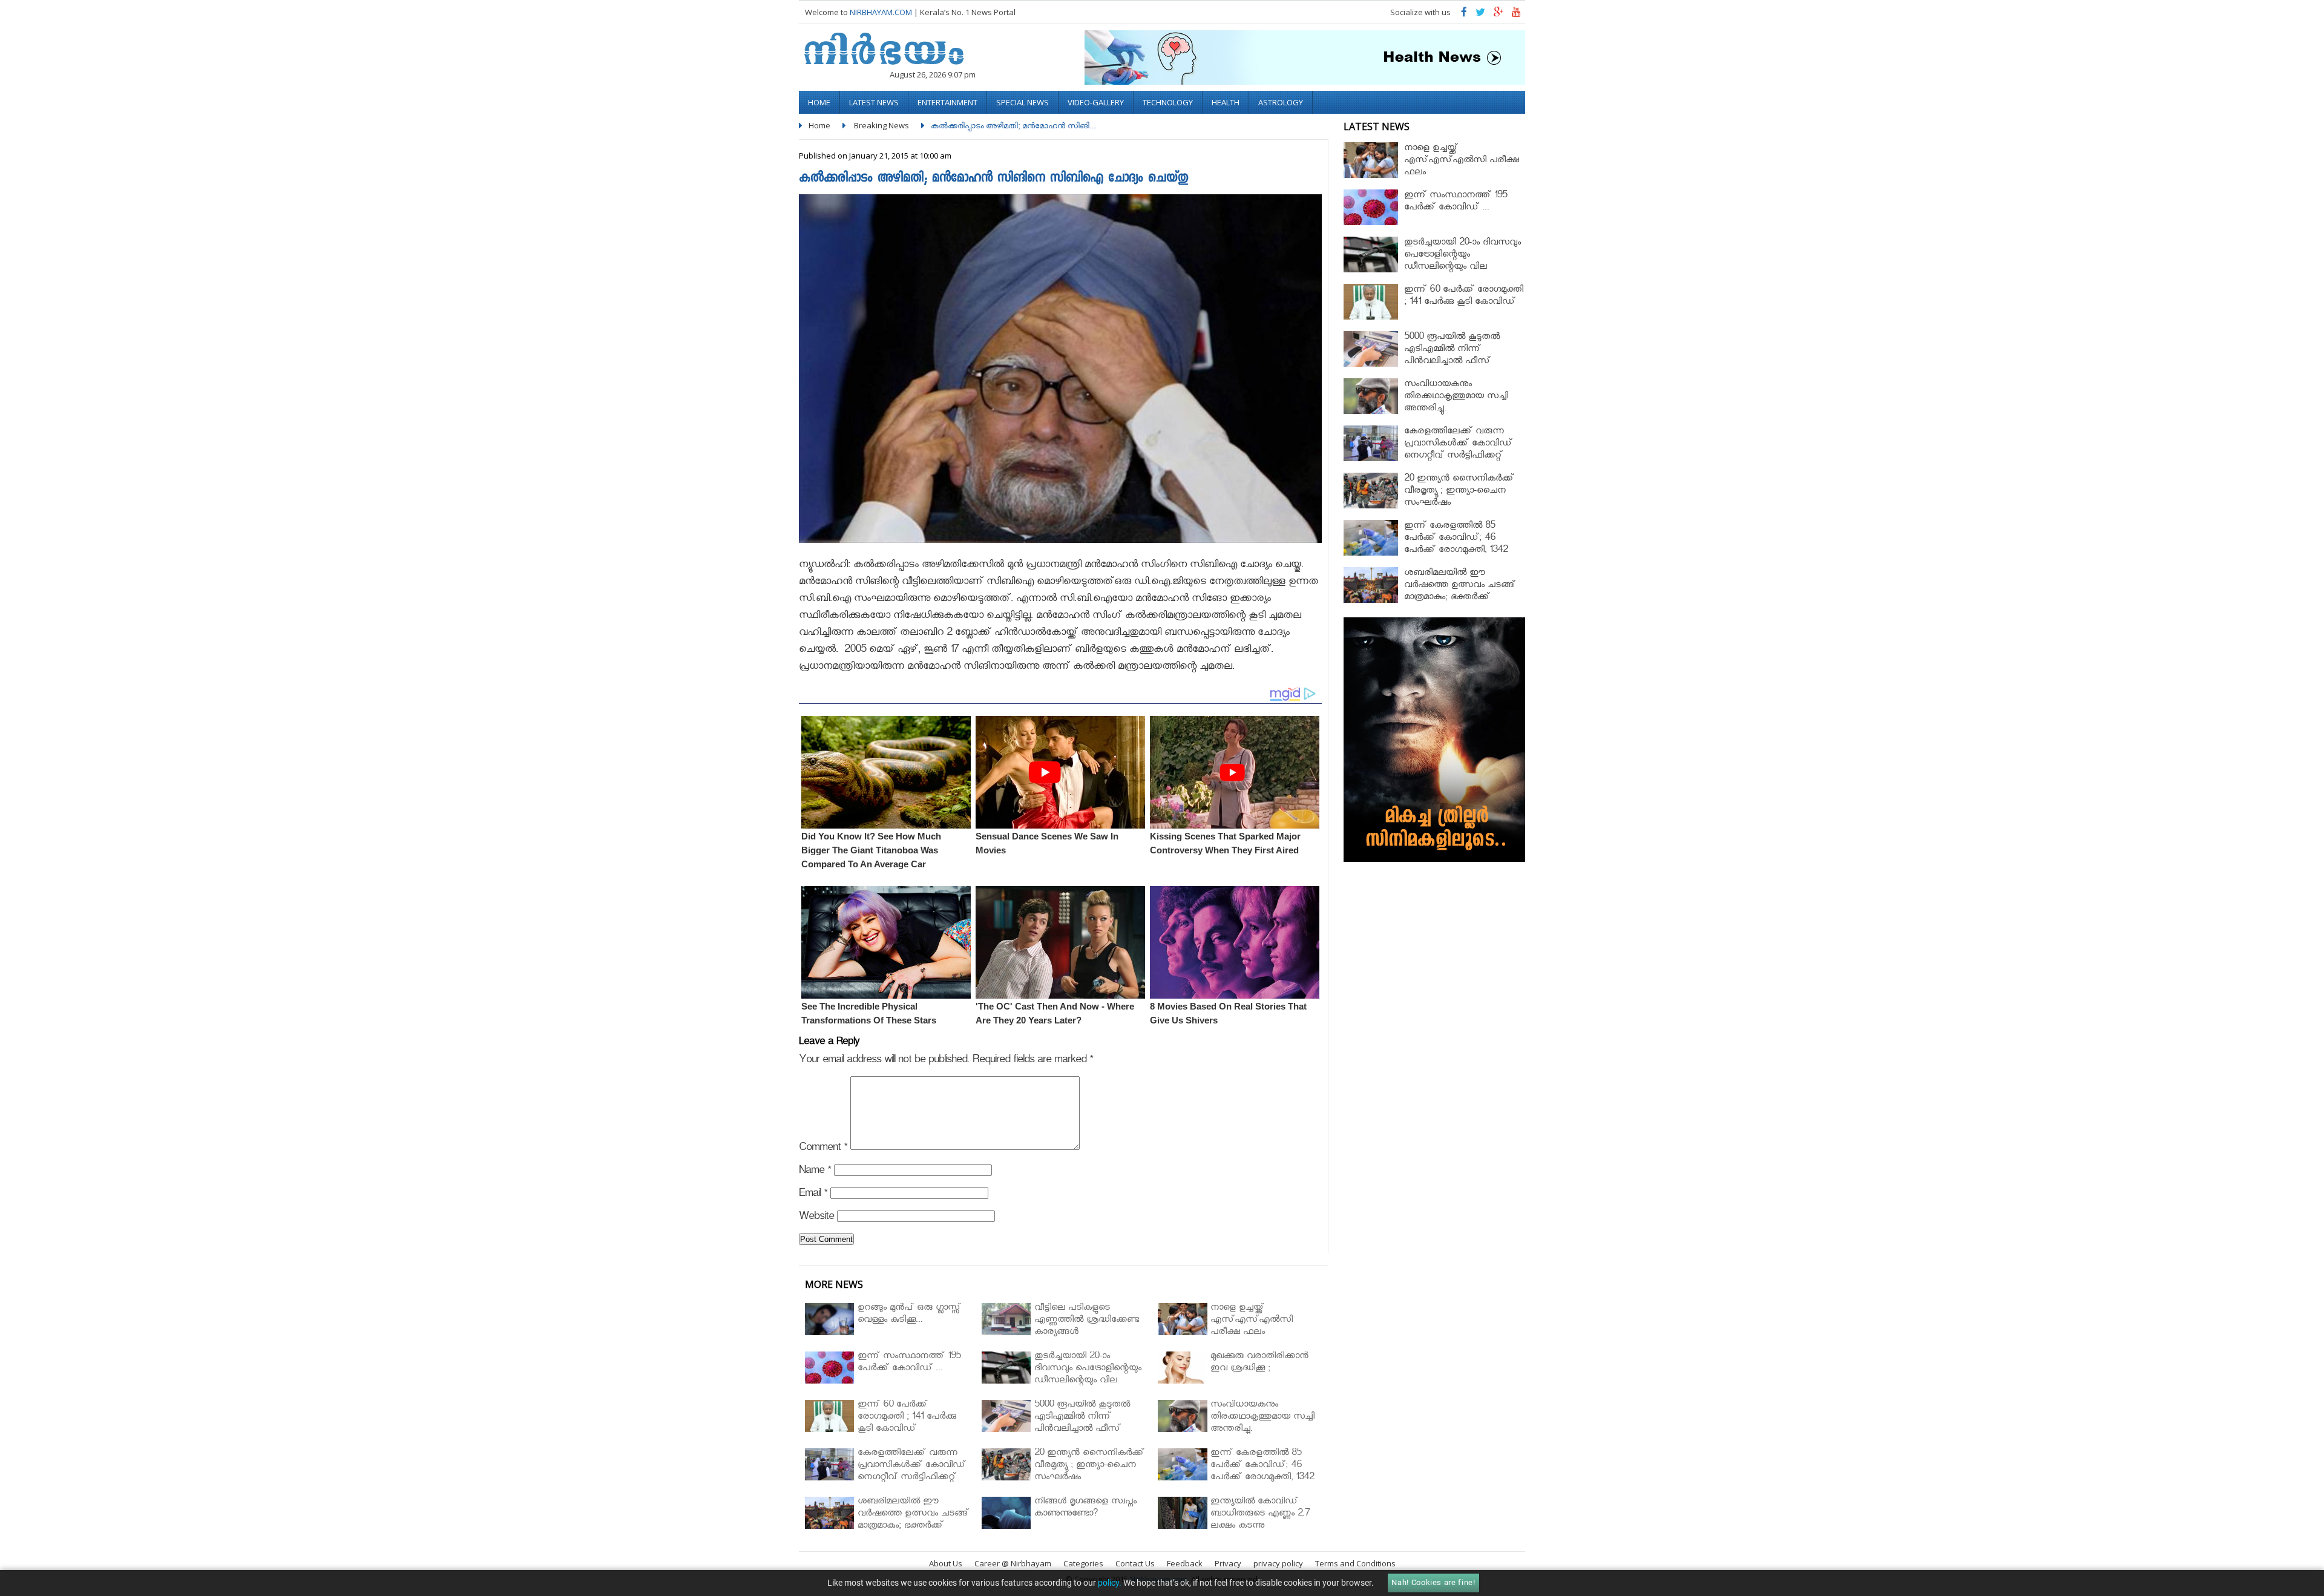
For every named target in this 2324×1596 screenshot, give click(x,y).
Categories (1083, 1563)
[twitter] (1480, 15)
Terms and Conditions (1355, 1563)
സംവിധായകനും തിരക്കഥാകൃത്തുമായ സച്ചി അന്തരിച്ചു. (1456, 397)
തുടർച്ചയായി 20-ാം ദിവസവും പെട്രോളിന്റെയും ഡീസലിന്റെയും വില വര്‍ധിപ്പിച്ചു (1462, 262)
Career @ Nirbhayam (1013, 1563)
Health (1226, 102)
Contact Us (1135, 1563)
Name (815, 1172)
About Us (946, 1563)
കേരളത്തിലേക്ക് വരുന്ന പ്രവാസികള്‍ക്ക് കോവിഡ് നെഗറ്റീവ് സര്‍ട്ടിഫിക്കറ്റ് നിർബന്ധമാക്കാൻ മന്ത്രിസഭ (1462, 451)
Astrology (1281, 102)
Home (819, 102)
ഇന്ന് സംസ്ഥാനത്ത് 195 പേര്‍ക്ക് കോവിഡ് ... (1456, 202)
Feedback (1185, 1563)
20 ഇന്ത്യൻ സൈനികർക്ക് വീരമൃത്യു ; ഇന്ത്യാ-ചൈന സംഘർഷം (1459, 492)
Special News (1022, 102)
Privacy (1228, 1563)
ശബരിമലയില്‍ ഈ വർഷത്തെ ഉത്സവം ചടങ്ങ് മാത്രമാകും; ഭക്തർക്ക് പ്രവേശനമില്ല (1460, 592)
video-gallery (1096, 102)
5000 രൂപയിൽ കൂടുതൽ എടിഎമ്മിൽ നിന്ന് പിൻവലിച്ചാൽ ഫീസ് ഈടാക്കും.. (1452, 356)
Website (816, 1218)
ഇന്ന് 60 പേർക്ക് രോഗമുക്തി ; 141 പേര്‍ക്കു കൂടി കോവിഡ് (1464, 297)
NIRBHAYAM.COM (881, 12)
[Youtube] (1516, 15)
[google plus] (1498, 15)
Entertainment (947, 102)
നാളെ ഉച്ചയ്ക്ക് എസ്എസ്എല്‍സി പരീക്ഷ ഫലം (1462, 161)
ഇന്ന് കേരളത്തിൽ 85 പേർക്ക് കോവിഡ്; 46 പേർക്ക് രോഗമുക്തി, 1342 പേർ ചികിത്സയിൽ (1456, 545)
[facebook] (1464, 15)
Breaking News (881, 125)
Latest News (874, 102)
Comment (823, 1149)
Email (813, 1195)
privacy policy (1278, 1563)
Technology (1168, 102)
